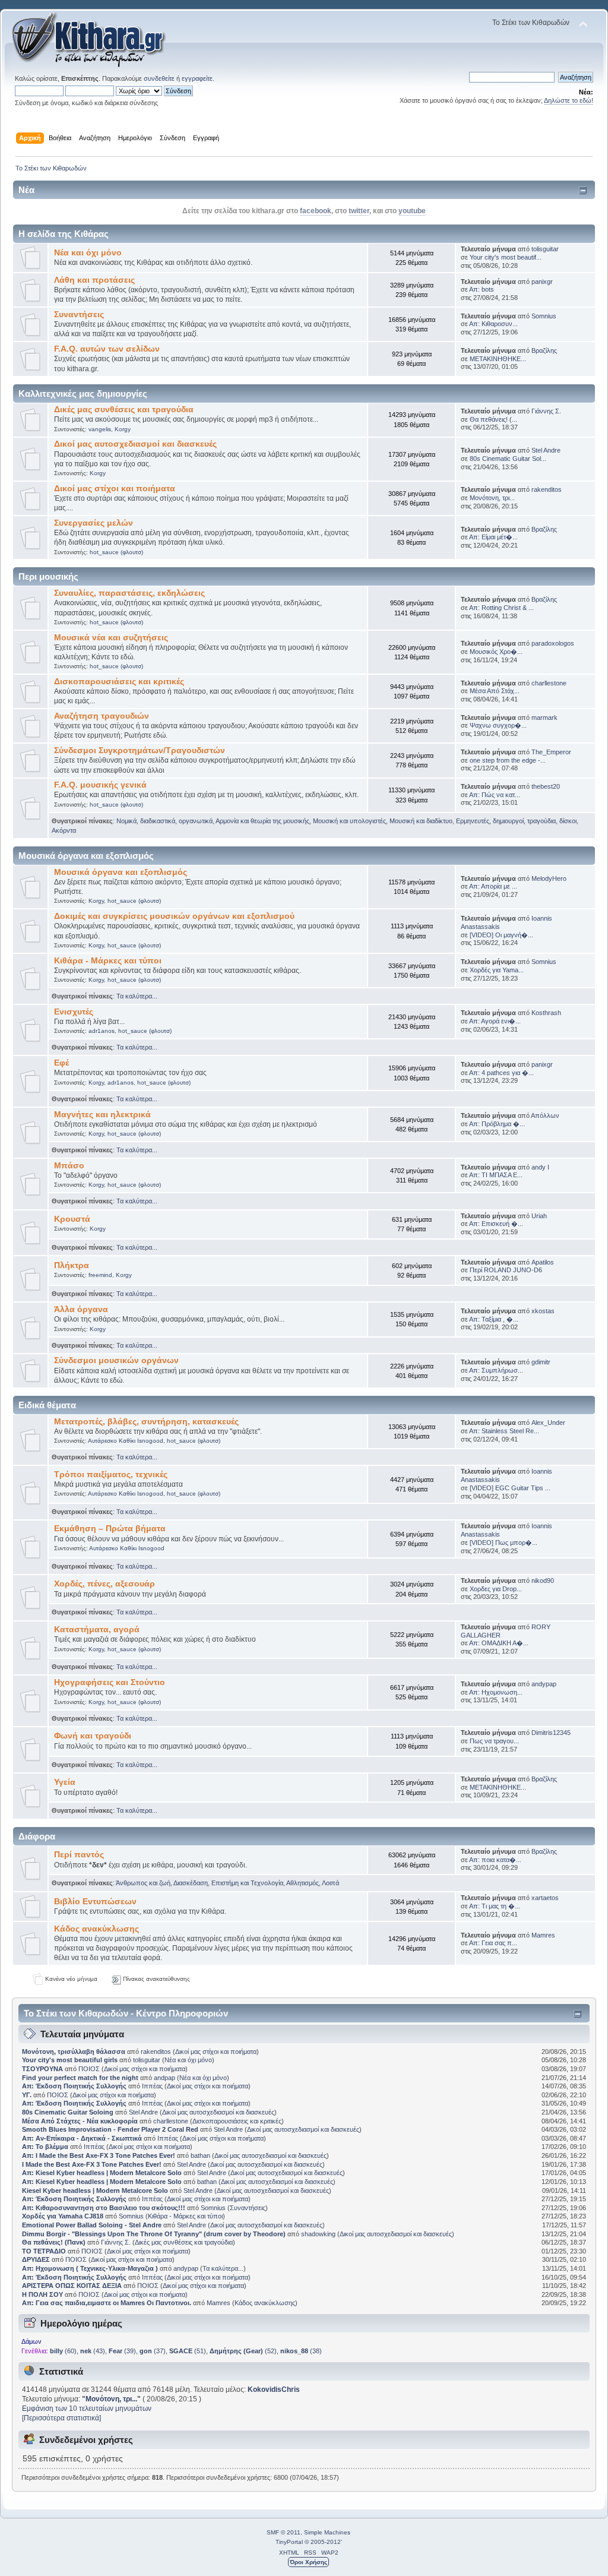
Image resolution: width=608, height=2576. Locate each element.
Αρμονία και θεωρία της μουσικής (262, 821)
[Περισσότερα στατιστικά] (61, 2418)
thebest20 (546, 786)
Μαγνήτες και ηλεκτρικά (102, 1115)
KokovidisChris (274, 2389)
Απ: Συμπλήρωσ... (496, 1370)
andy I (540, 1167)
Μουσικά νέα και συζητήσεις (111, 638)
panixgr (542, 282)
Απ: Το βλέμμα (46, 2147)
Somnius (544, 316)
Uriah (539, 1216)
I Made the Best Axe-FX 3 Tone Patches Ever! (92, 2164)
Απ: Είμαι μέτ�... (493, 537)
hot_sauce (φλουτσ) (116, 552)
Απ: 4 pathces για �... (501, 1073)
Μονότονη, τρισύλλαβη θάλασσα (75, 2052)
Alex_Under (548, 1423)
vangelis (100, 429)
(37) (153, 2351)
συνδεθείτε (159, 78)
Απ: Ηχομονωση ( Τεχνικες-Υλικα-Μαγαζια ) (90, 2268)
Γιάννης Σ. (546, 411)
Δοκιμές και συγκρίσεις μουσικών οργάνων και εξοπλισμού (174, 916)
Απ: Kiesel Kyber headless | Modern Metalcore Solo (103, 2173)
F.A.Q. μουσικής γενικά (100, 785)
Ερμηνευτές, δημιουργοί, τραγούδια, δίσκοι (516, 821)
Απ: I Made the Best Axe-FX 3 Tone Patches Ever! (99, 2155)
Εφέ (61, 1063)
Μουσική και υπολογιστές (349, 821)
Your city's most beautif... (506, 257)
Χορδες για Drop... (496, 1589)
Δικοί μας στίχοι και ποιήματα (115, 489)
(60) (63, 2351)
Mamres (543, 1935)
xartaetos (545, 1898)
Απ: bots (482, 289)
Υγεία (65, 1782)
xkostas (543, 1311)
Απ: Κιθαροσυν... (493, 324)
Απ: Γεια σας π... (493, 1943)
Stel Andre (546, 450)
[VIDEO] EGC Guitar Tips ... (510, 1488)
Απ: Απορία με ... (493, 886)
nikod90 (543, 1581)
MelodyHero (549, 878)
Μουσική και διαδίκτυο (421, 821)
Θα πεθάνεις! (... (493, 419)
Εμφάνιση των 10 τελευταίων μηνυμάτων (87, 2409)
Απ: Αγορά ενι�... (495, 1021)
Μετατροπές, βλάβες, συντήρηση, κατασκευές (146, 1422)
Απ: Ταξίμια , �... (494, 1319)
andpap (164, 2078)
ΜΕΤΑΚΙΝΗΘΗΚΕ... (498, 359)
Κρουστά (72, 1219)
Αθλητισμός (303, 1883)
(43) (93, 2351)
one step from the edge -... (508, 760)
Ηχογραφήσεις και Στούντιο (110, 1682)
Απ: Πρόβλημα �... (497, 1124)
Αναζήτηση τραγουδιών (102, 716)
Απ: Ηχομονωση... (496, 1692)
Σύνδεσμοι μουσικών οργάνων (116, 1360)
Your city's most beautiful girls (70, 2060)
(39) (122, 2351)
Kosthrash (546, 1013)
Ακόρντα (64, 830)
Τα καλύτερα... (137, 996)
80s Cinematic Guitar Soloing (68, 2112)
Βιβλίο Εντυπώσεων (95, 1902)
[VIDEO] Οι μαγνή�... (501, 935)
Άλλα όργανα (81, 1309)
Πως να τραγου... (494, 1741)
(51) (188, 2351)
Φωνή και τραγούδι (93, 1736)
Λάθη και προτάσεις (94, 280)
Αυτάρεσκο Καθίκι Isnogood (126, 1441)
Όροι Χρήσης (308, 2562)
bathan (200, 2155)
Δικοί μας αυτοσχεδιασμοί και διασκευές (135, 444)
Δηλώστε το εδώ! (569, 100)
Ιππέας (152, 2086)
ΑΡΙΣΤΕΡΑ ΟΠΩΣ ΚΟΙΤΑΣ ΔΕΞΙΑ (72, 2286)
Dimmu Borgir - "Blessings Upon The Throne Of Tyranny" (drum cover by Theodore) (154, 2234)
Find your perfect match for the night (80, 2078)
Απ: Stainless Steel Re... (504, 1431)
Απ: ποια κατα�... (495, 1860)
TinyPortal (289, 2542)
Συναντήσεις (79, 315)
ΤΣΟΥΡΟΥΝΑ (42, 2069)
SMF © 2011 (284, 2532)
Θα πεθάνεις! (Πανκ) (54, 2242)
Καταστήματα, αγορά (97, 1630)
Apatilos (543, 1262)
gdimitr (541, 1362)
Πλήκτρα (72, 1265)
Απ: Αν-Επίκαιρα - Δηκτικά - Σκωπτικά (83, 2138)
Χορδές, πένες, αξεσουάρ (104, 1584)
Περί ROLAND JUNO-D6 (506, 1270)
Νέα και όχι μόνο (88, 253)
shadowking (318, 2234)
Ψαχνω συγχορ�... (498, 725)
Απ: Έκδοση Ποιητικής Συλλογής (74, 2086)
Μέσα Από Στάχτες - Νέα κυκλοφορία (80, 2121)
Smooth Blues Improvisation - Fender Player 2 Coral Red (110, 2129)
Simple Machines (327, 2532)
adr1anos (102, 1031)
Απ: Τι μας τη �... (495, 1906)
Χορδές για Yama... (497, 970)
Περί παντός (79, 1855)
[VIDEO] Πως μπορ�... (503, 1543)
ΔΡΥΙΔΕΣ (36, 2259)
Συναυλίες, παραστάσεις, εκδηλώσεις (129, 593)
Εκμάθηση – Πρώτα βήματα (110, 1529)
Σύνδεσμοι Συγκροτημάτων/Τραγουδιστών (140, 750)
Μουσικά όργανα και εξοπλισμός (121, 872)
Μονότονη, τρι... (492, 498)
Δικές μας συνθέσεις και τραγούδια (124, 410)
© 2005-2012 (323, 2542)
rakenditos (547, 489)
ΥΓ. (27, 2095)
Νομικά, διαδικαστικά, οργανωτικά (164, 821)
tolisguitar (545, 249)
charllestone (549, 683)
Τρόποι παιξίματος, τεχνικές (111, 1475)
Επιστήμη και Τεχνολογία (247, 1883)
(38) (301, 2351)
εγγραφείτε (197, 78)
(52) (243, 2351)
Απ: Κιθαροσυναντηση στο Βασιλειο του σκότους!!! (104, 2208)
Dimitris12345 (551, 1733)
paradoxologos (553, 643)
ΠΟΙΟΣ (89, 2069)
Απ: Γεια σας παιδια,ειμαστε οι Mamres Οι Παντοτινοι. (107, 2303)
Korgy (123, 429)
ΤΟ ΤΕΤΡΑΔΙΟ (44, 2251)
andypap (544, 1684)
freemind (100, 1275)
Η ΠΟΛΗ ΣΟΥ (42, 2294)
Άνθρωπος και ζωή (143, 1883)
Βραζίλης (544, 350)
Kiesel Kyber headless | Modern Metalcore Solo (96, 2191)
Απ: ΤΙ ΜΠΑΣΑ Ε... (496, 1175)
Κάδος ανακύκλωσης (96, 1929)
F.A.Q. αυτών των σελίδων (107, 349)
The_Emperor (551, 752)
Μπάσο (69, 1166)
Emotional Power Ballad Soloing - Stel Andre (92, 2225)
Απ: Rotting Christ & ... (501, 608)
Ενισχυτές (74, 1012)
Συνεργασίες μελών (94, 523)
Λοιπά (330, 1883)
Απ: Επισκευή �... (496, 1224)
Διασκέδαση (191, 1883)
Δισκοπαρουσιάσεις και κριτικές (119, 682)
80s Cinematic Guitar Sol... (508, 459)
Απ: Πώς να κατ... (495, 795)
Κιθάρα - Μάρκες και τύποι (108, 961)
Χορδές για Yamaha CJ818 (63, 2216)
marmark (544, 718)
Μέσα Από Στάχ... (495, 691)
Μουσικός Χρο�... (496, 652)
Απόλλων (545, 1115)
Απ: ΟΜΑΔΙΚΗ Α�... (499, 1643)
